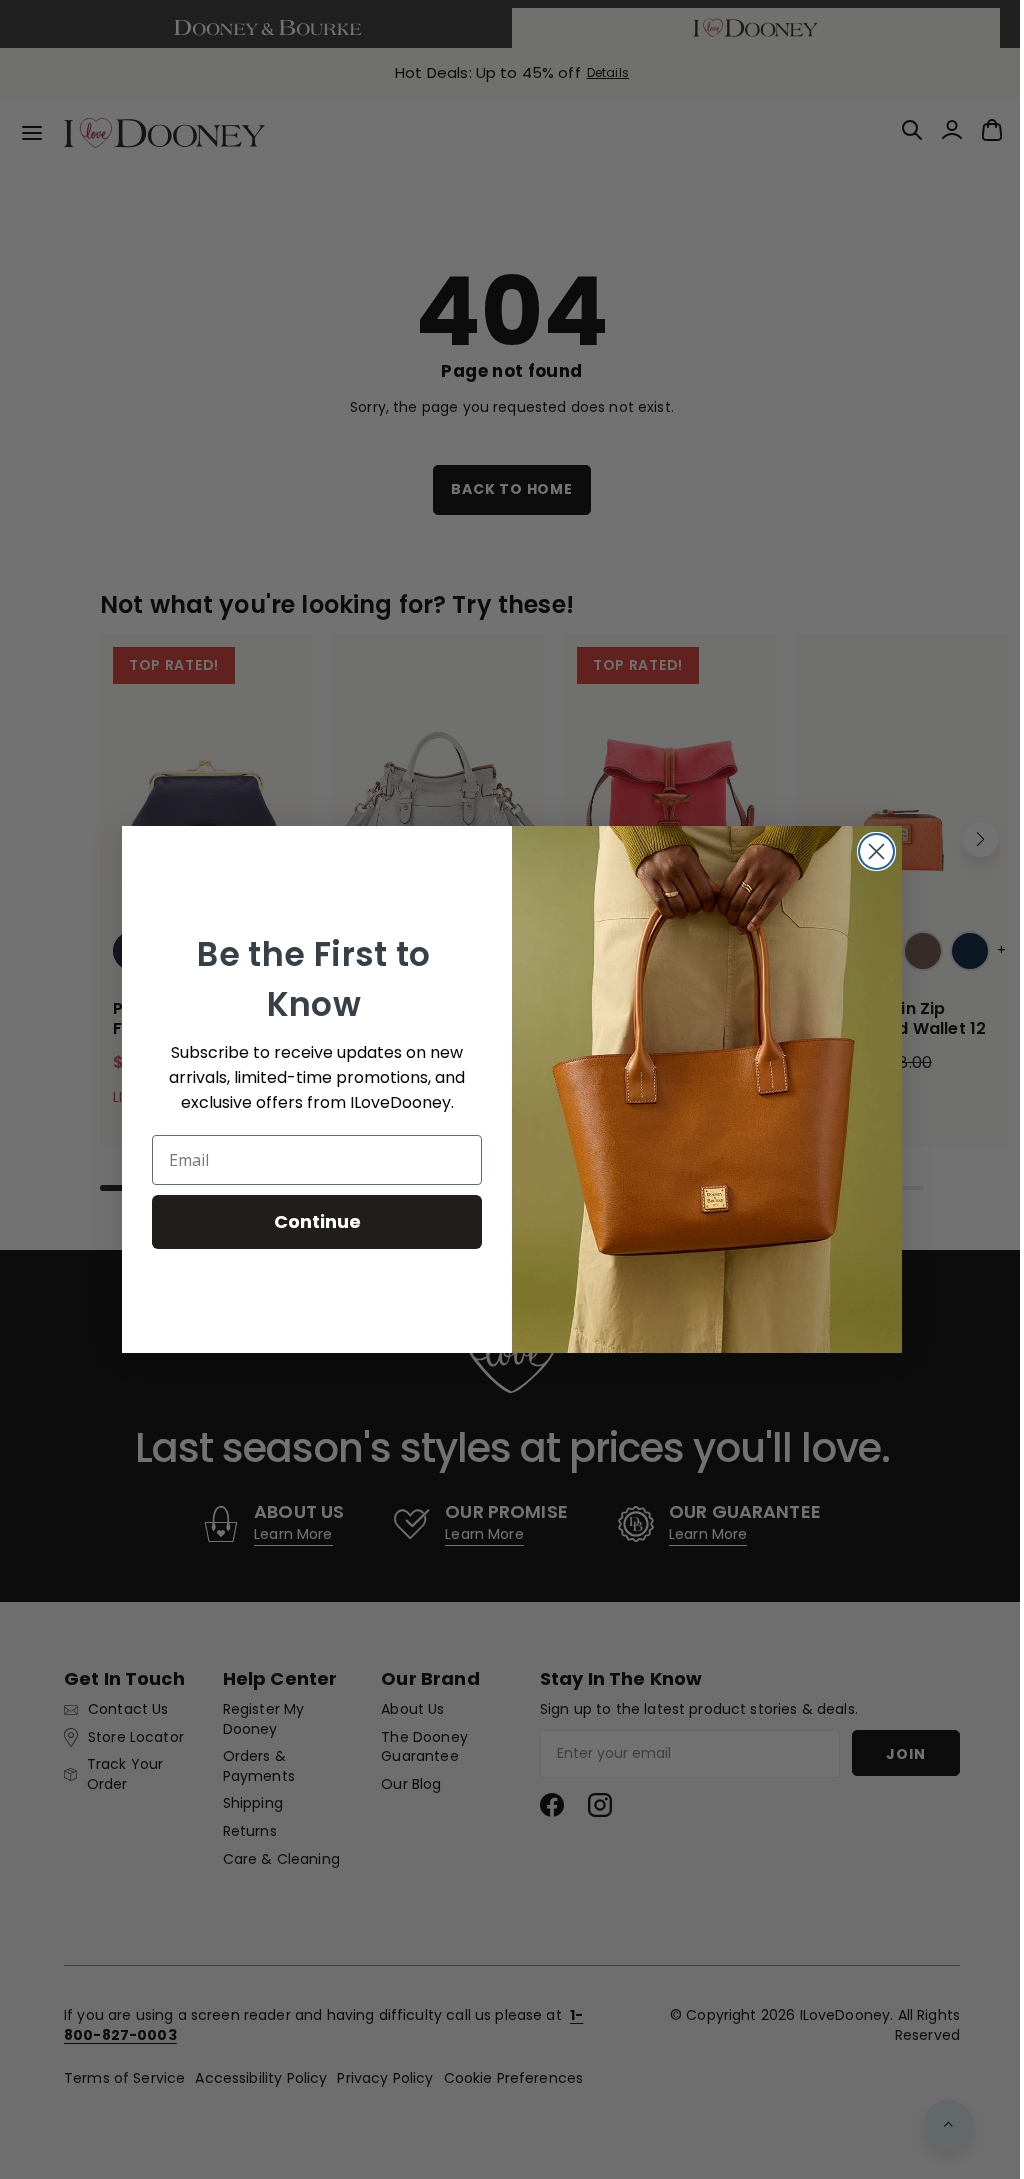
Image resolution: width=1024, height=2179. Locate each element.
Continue (309, 1221)
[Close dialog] (869, 851)
